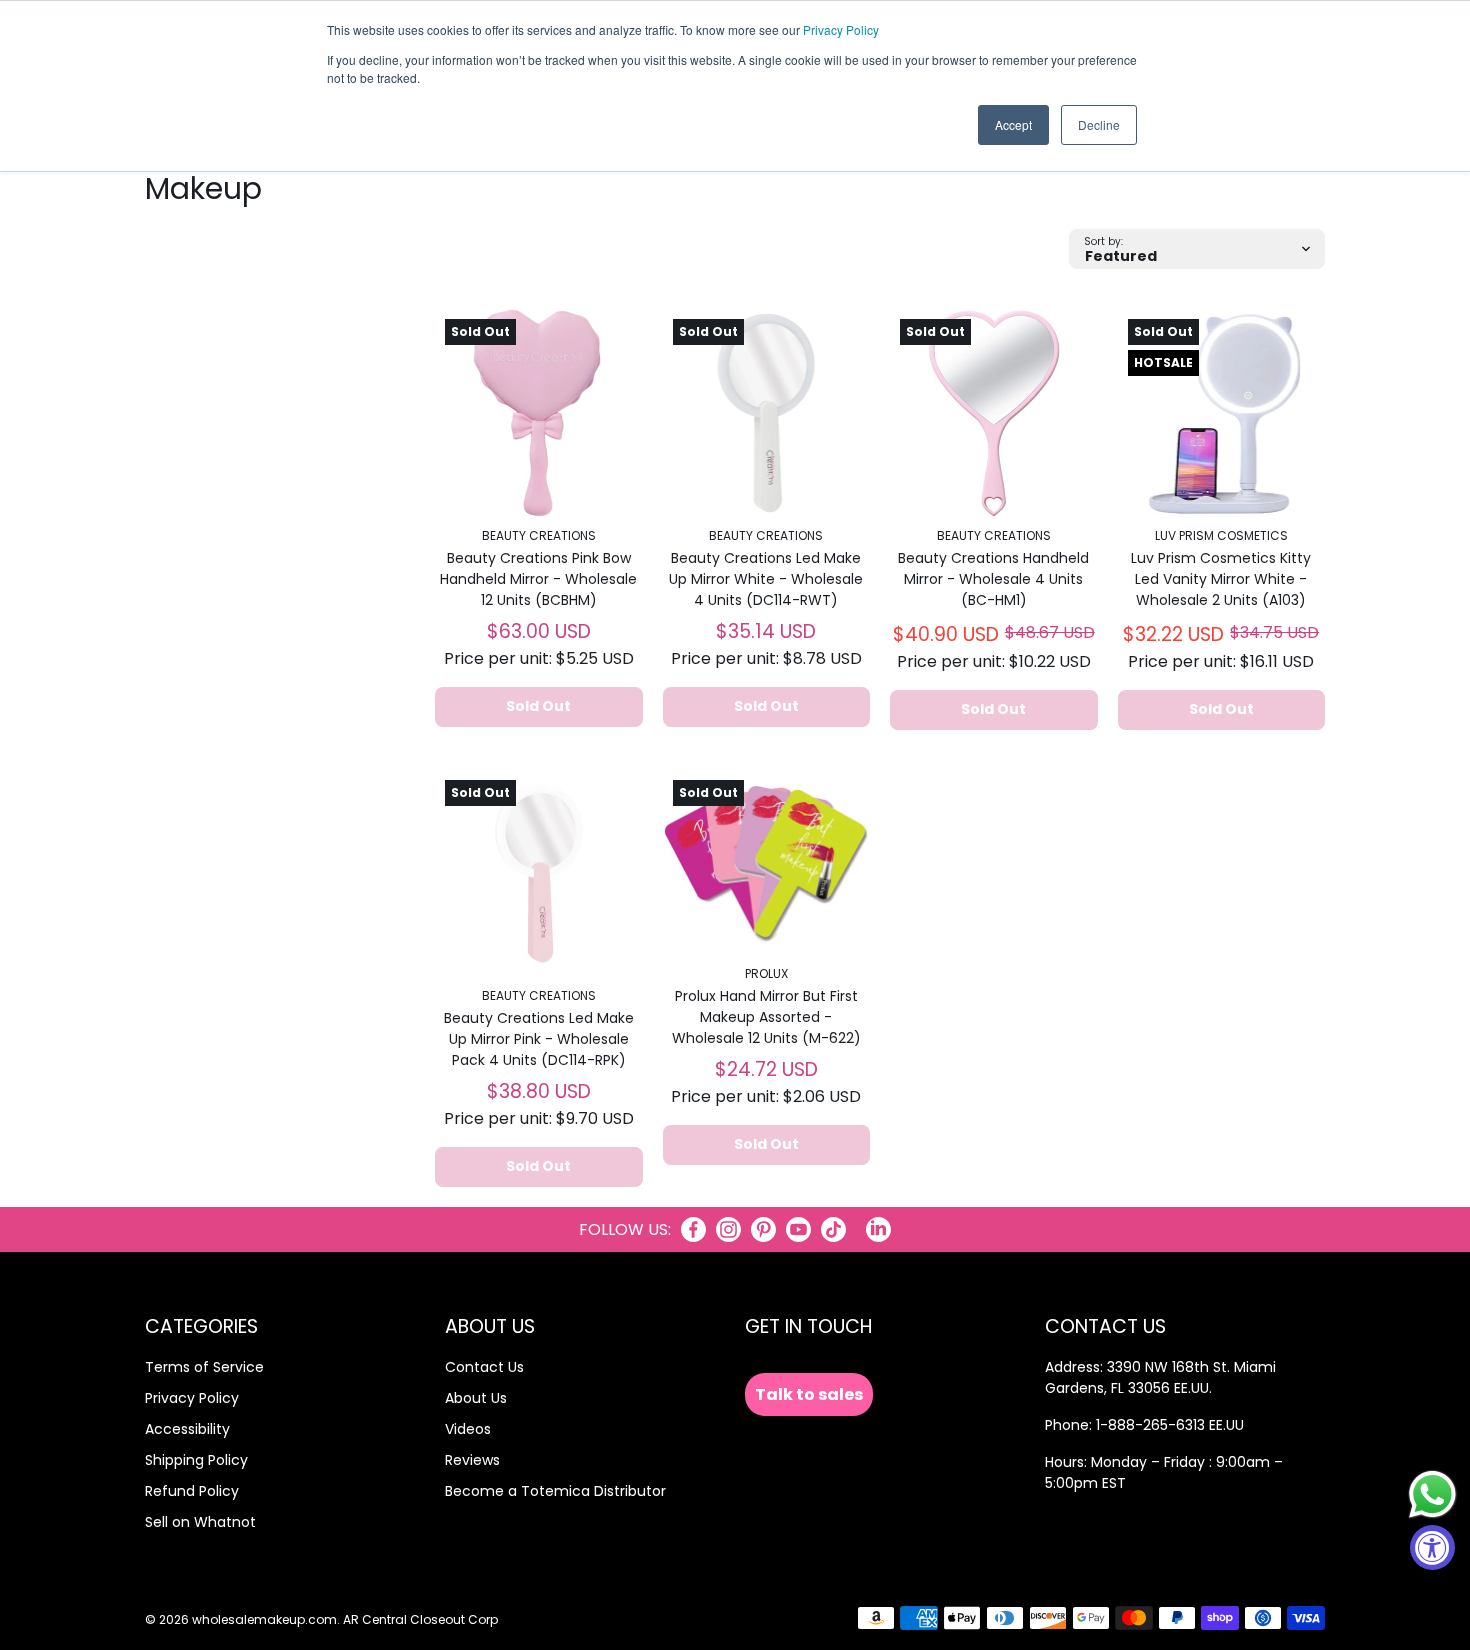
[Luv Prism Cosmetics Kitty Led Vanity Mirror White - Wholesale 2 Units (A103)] (1222, 413)
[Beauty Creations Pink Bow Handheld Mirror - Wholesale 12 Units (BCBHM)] (539, 413)
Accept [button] (1013, 124)
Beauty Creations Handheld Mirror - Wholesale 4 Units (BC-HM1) (993, 579)
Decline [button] (1099, 124)
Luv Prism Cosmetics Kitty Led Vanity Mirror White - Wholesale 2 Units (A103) (1221, 579)
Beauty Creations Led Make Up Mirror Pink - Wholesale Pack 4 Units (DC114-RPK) (539, 1039)
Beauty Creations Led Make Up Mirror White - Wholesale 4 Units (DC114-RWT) (766, 579)
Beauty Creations (539, 535)
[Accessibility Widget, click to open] (1432, 1547)
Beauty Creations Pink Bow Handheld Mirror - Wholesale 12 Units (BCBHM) (538, 579)
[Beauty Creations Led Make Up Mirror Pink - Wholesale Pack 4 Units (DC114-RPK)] (539, 874)
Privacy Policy (841, 29)
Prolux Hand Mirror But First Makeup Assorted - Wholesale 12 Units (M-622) (766, 1017)
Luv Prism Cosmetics (1221, 535)
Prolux (766, 973)
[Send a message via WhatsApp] (1432, 1494)
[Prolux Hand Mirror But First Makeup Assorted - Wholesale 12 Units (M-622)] (767, 862)
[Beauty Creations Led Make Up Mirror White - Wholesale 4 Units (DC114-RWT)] (767, 413)
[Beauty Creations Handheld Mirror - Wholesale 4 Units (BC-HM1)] (994, 413)
